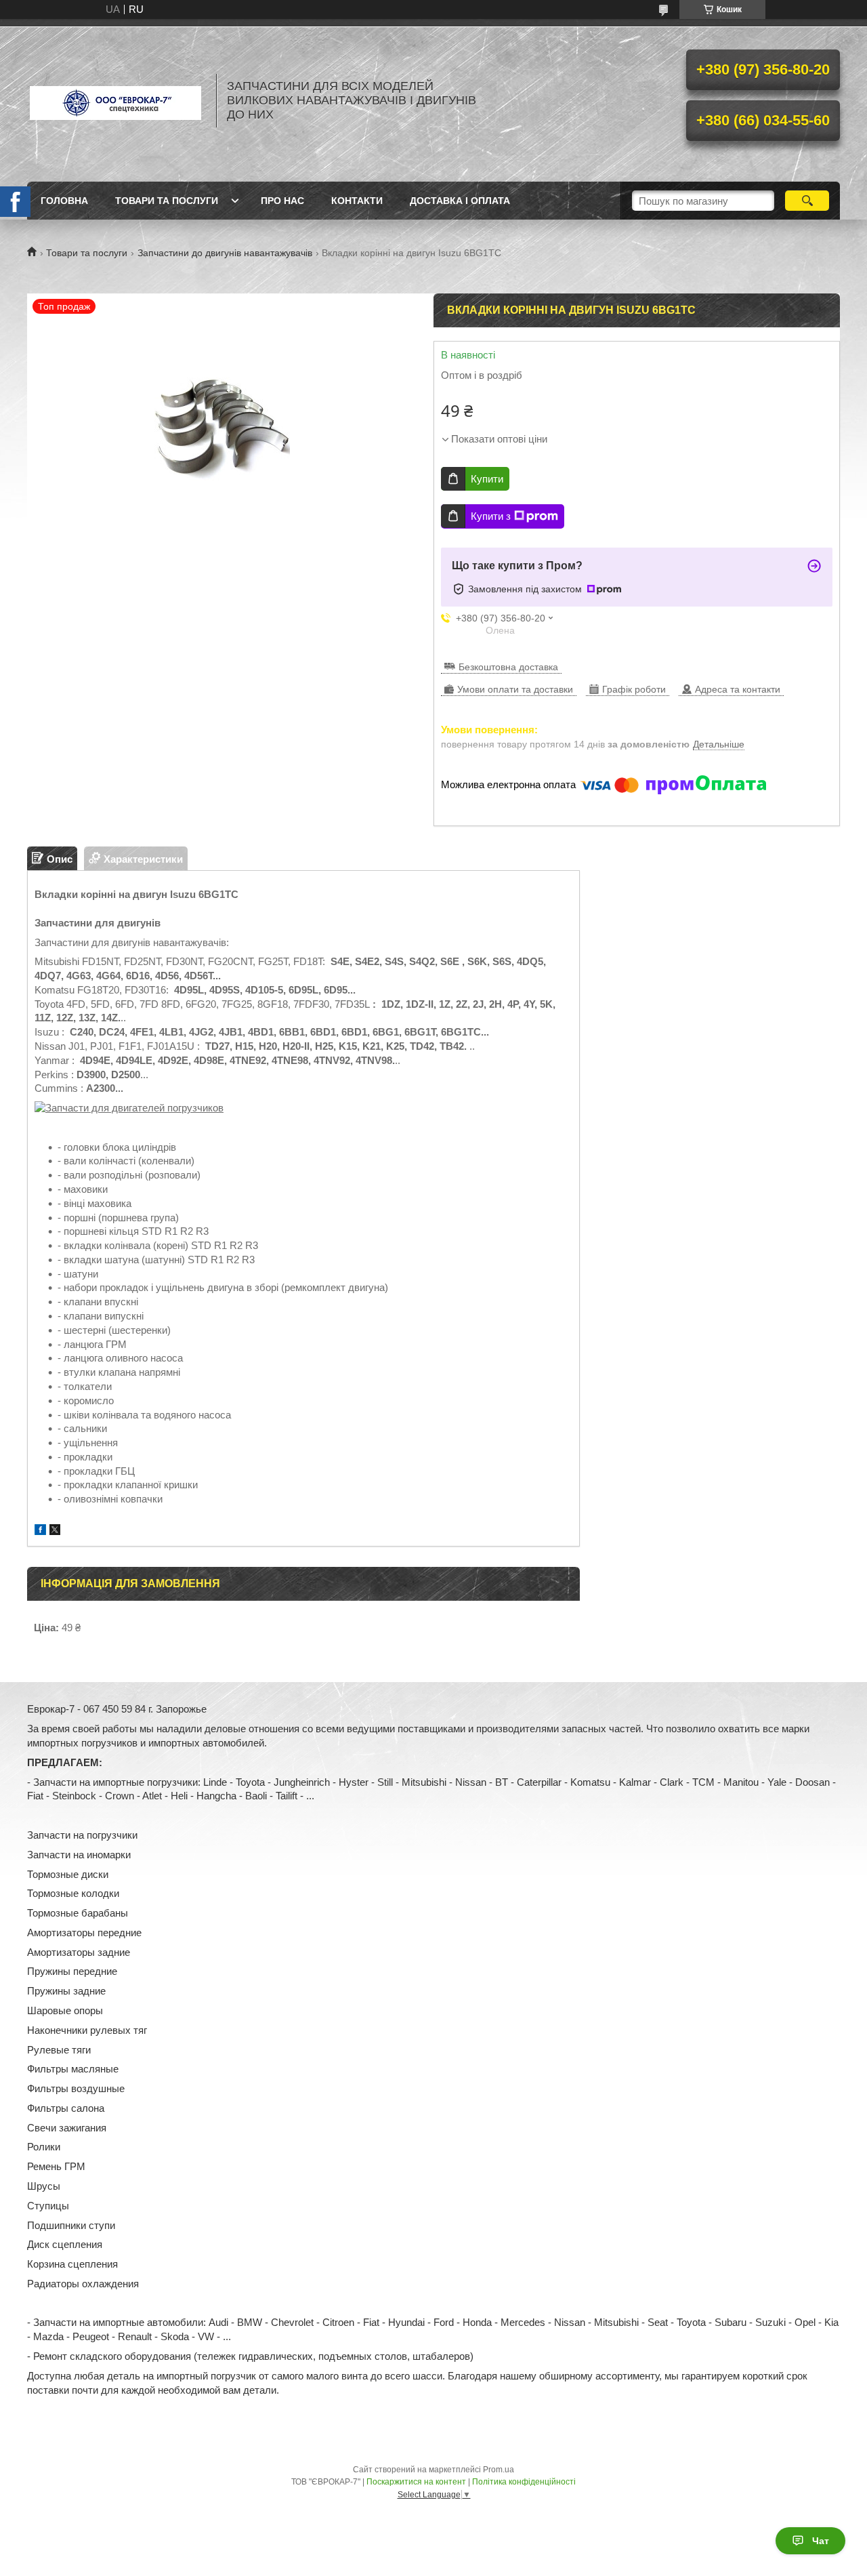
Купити (487, 479)
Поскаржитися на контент (416, 2482)
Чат (821, 2541)
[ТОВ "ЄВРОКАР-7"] (115, 100)
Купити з (491, 516)
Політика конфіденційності (524, 2482)
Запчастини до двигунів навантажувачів (225, 253)
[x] (55, 1531)
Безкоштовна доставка (508, 667)
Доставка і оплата (460, 201)
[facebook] (40, 1531)
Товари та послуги (167, 201)
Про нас (282, 201)
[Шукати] (807, 201)
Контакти (357, 201)
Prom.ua (499, 2470)
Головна (64, 201)
